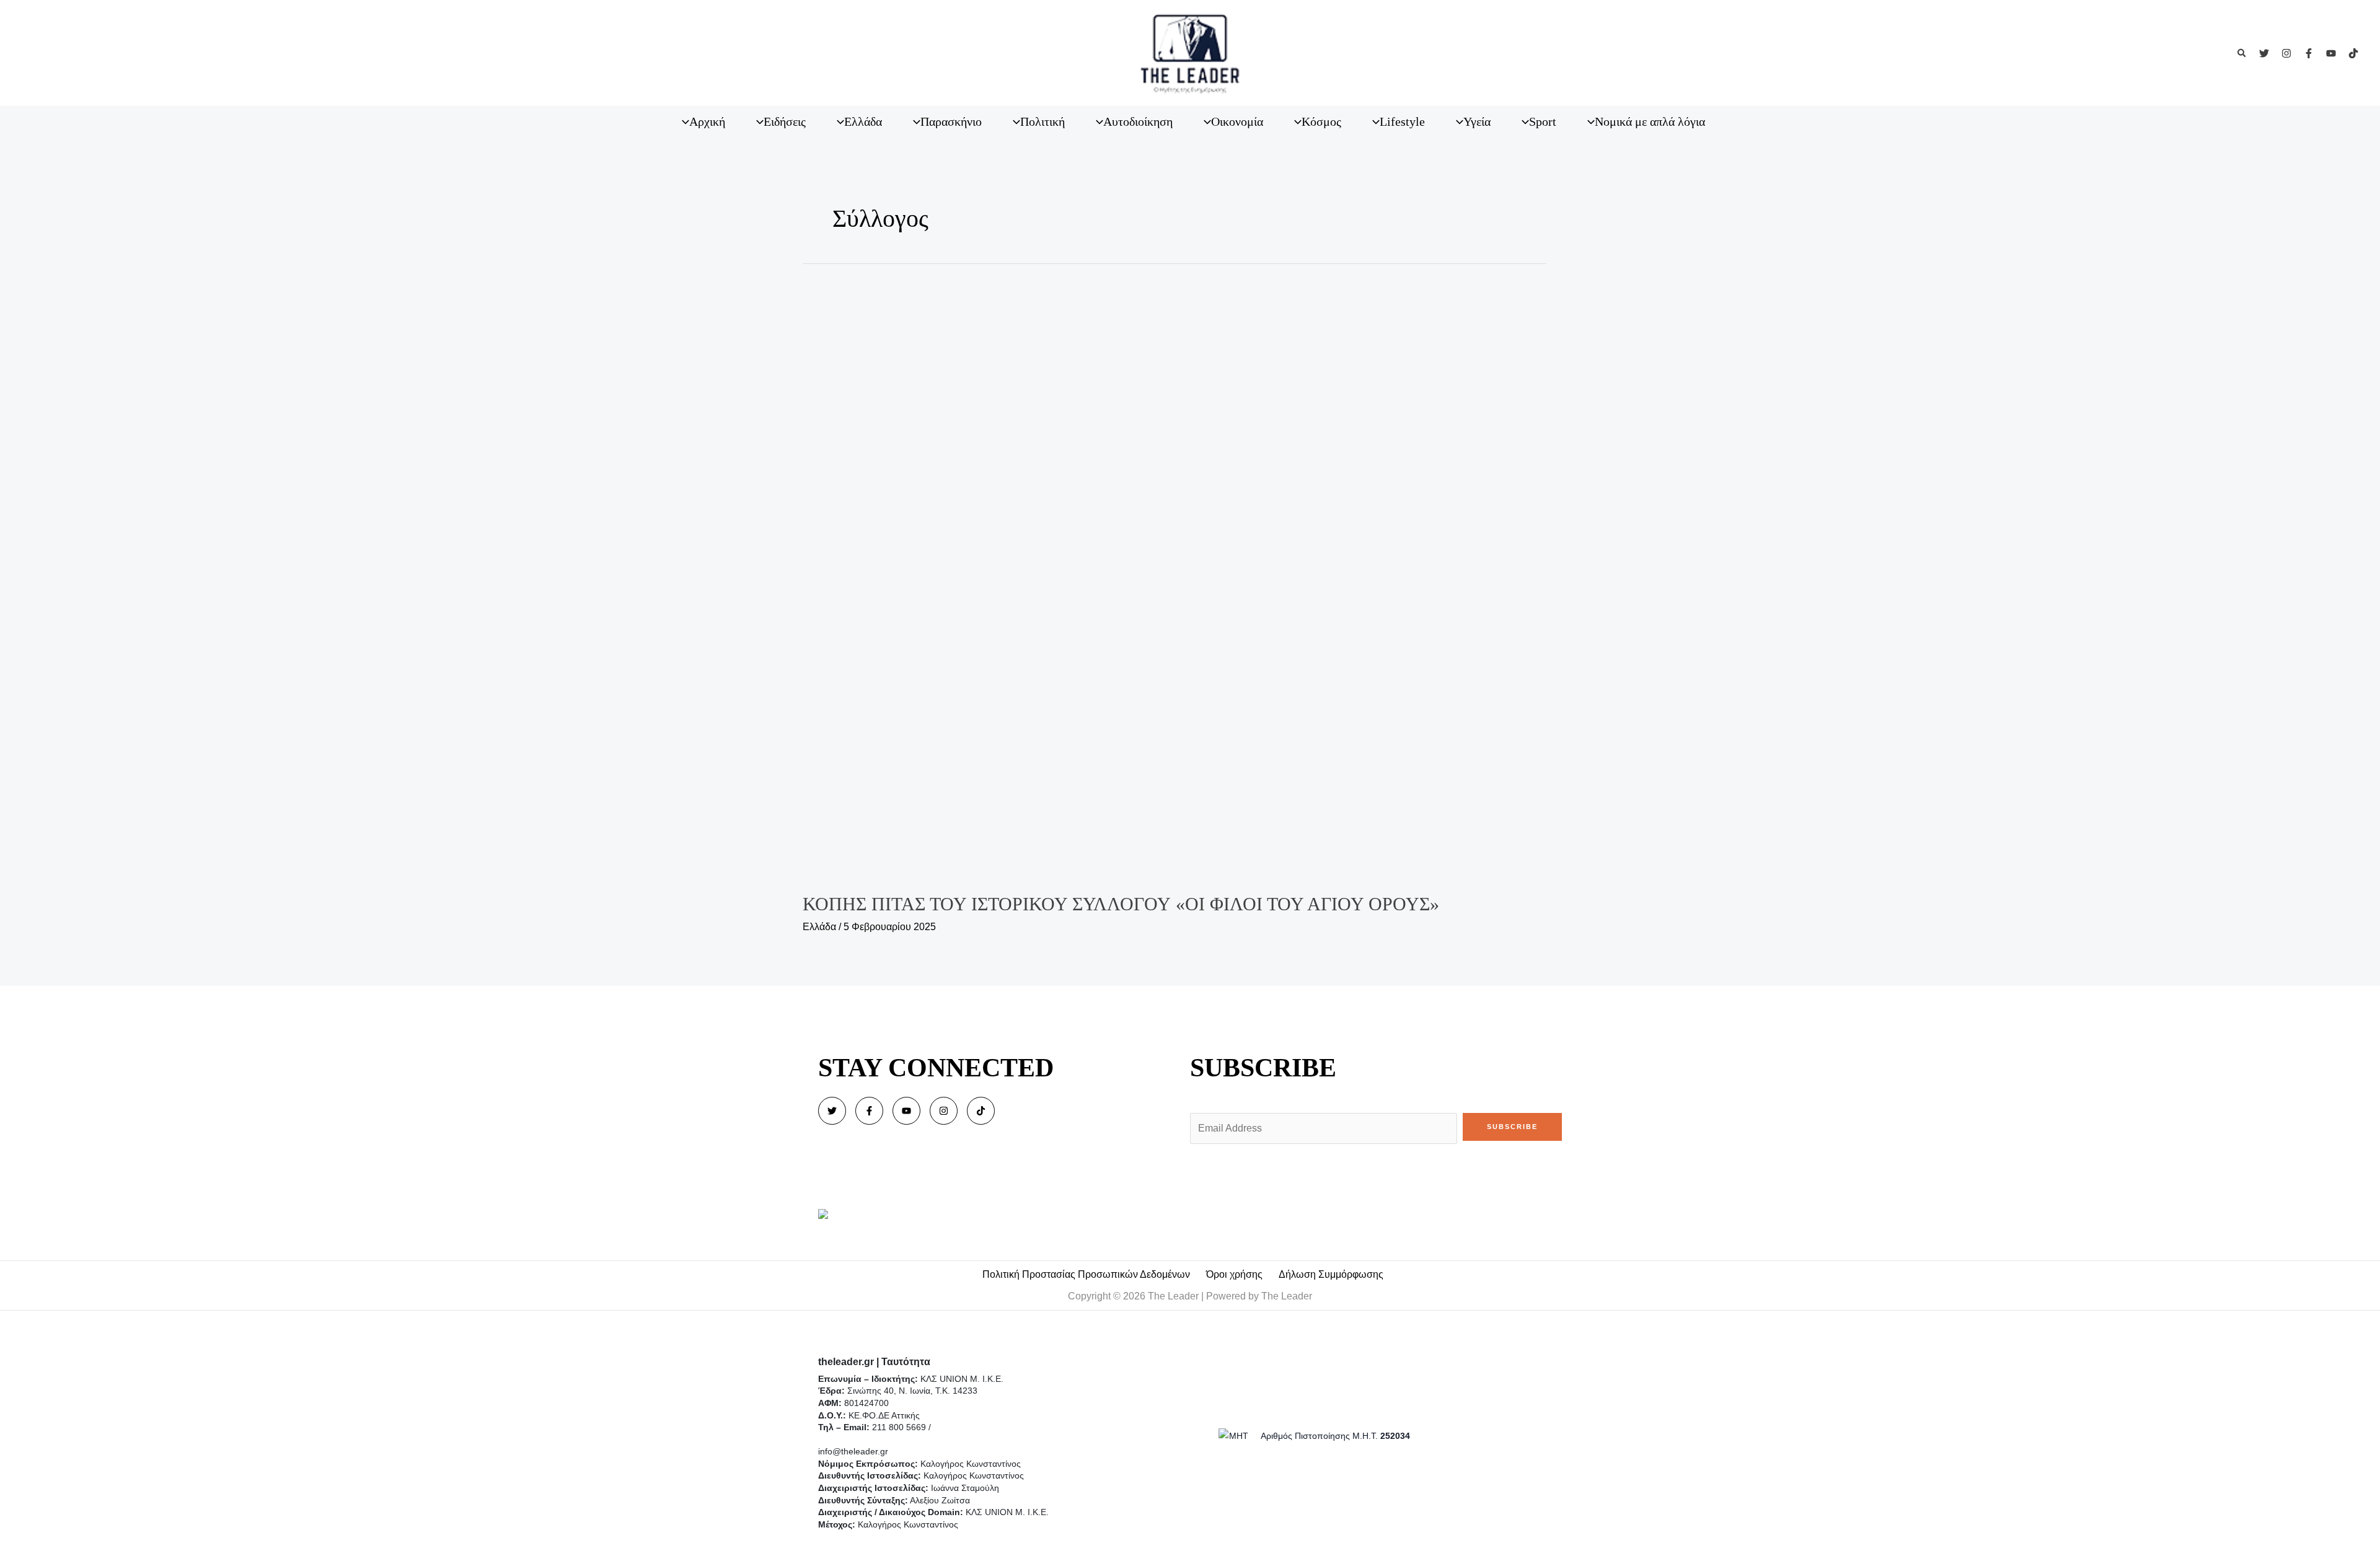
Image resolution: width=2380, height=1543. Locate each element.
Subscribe (1512, 1127)
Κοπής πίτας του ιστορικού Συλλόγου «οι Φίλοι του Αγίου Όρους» (1121, 904)
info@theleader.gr (853, 1451)
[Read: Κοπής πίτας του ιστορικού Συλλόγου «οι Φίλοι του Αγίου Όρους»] (1190, 575)
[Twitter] (2264, 53)
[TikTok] (2353, 53)
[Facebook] (2309, 53)
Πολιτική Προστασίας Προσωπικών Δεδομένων (1086, 1274)
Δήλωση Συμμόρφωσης (1331, 1274)
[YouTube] (2331, 53)
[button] (2242, 53)
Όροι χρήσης (1234, 1274)
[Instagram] (2286, 53)
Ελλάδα (819, 927)
